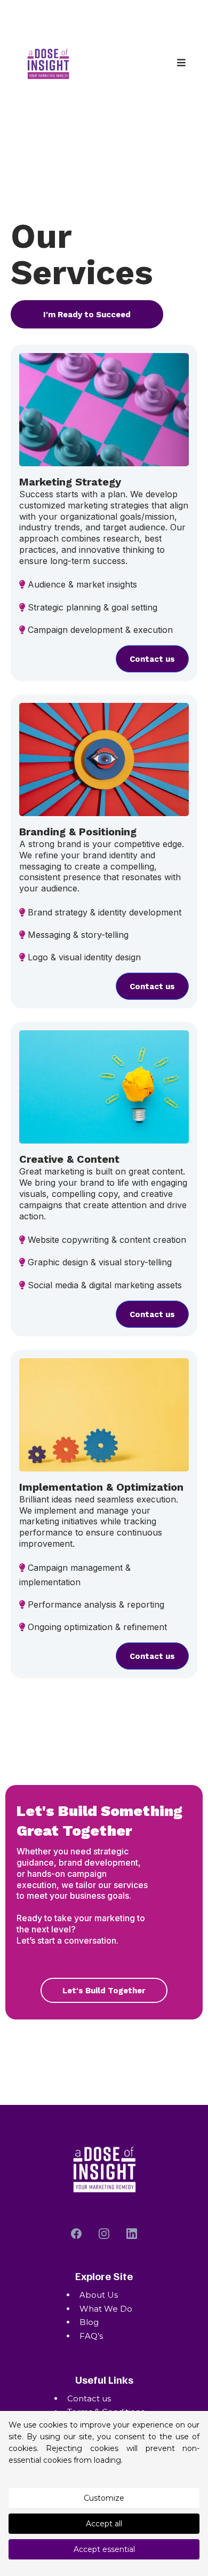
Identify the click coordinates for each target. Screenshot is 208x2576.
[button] (182, 63)
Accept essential (104, 2549)
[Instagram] (104, 2234)
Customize (104, 2498)
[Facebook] (76, 2234)
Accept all (104, 2524)
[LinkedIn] (132, 2234)
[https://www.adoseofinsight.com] (48, 63)
